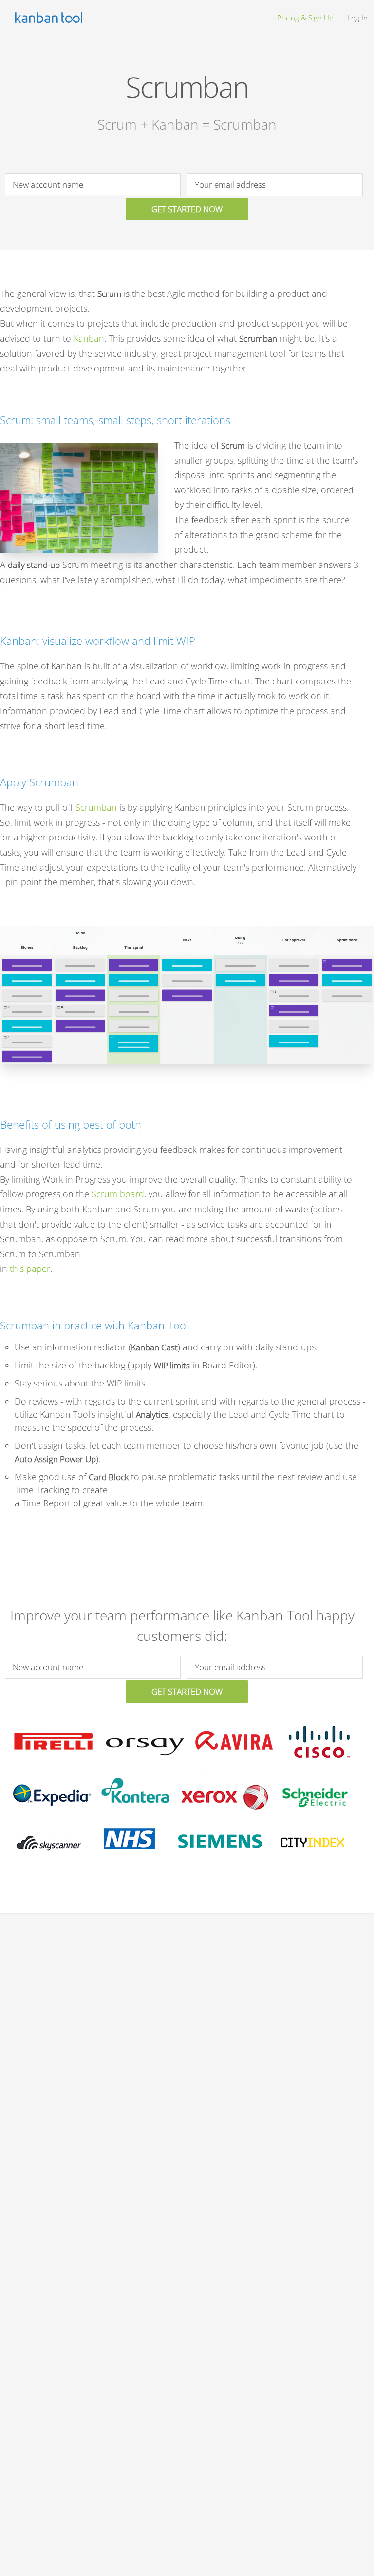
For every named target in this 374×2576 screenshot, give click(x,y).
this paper (30, 1268)
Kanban (89, 338)
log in (357, 18)
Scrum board (118, 1194)
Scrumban (96, 807)
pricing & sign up (305, 18)
